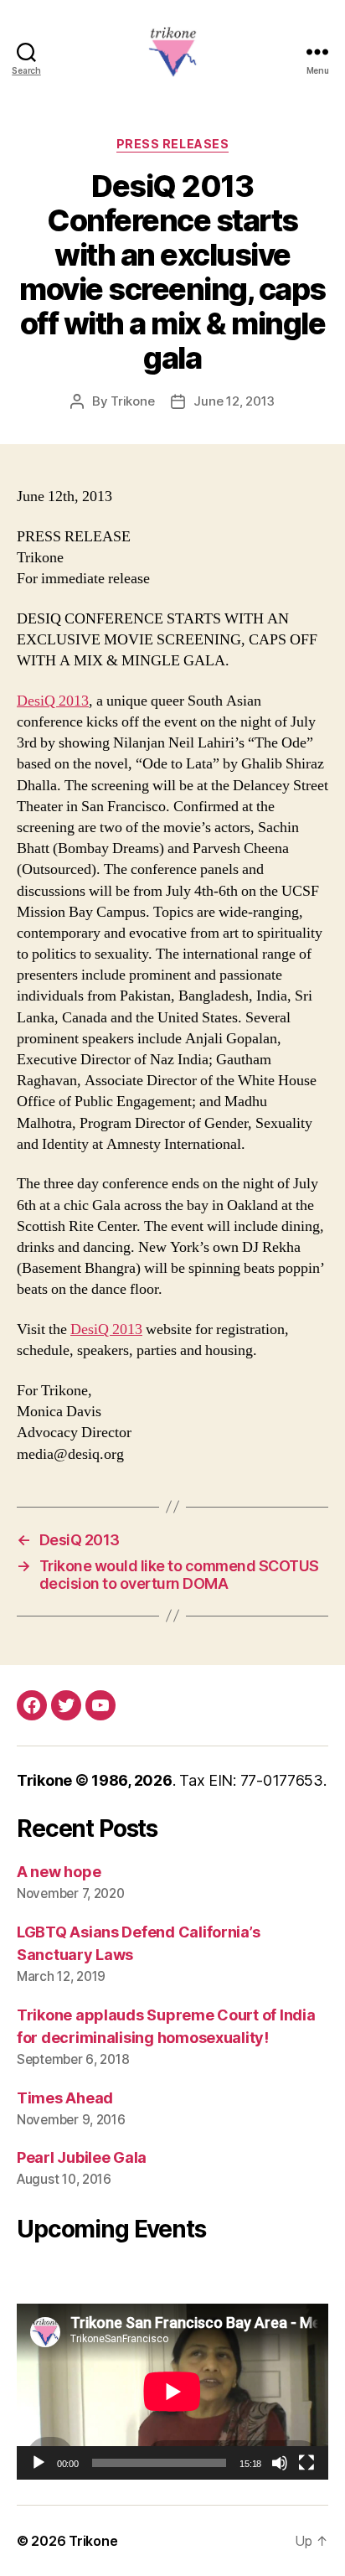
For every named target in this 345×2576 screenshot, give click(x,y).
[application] (172, 2391)
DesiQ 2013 (53, 701)
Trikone (132, 401)
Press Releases (172, 144)
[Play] (39, 2463)
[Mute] (280, 2463)
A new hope (59, 1872)
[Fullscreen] (306, 2463)
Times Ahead (65, 2098)
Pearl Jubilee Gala (82, 2157)
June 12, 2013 (234, 401)
